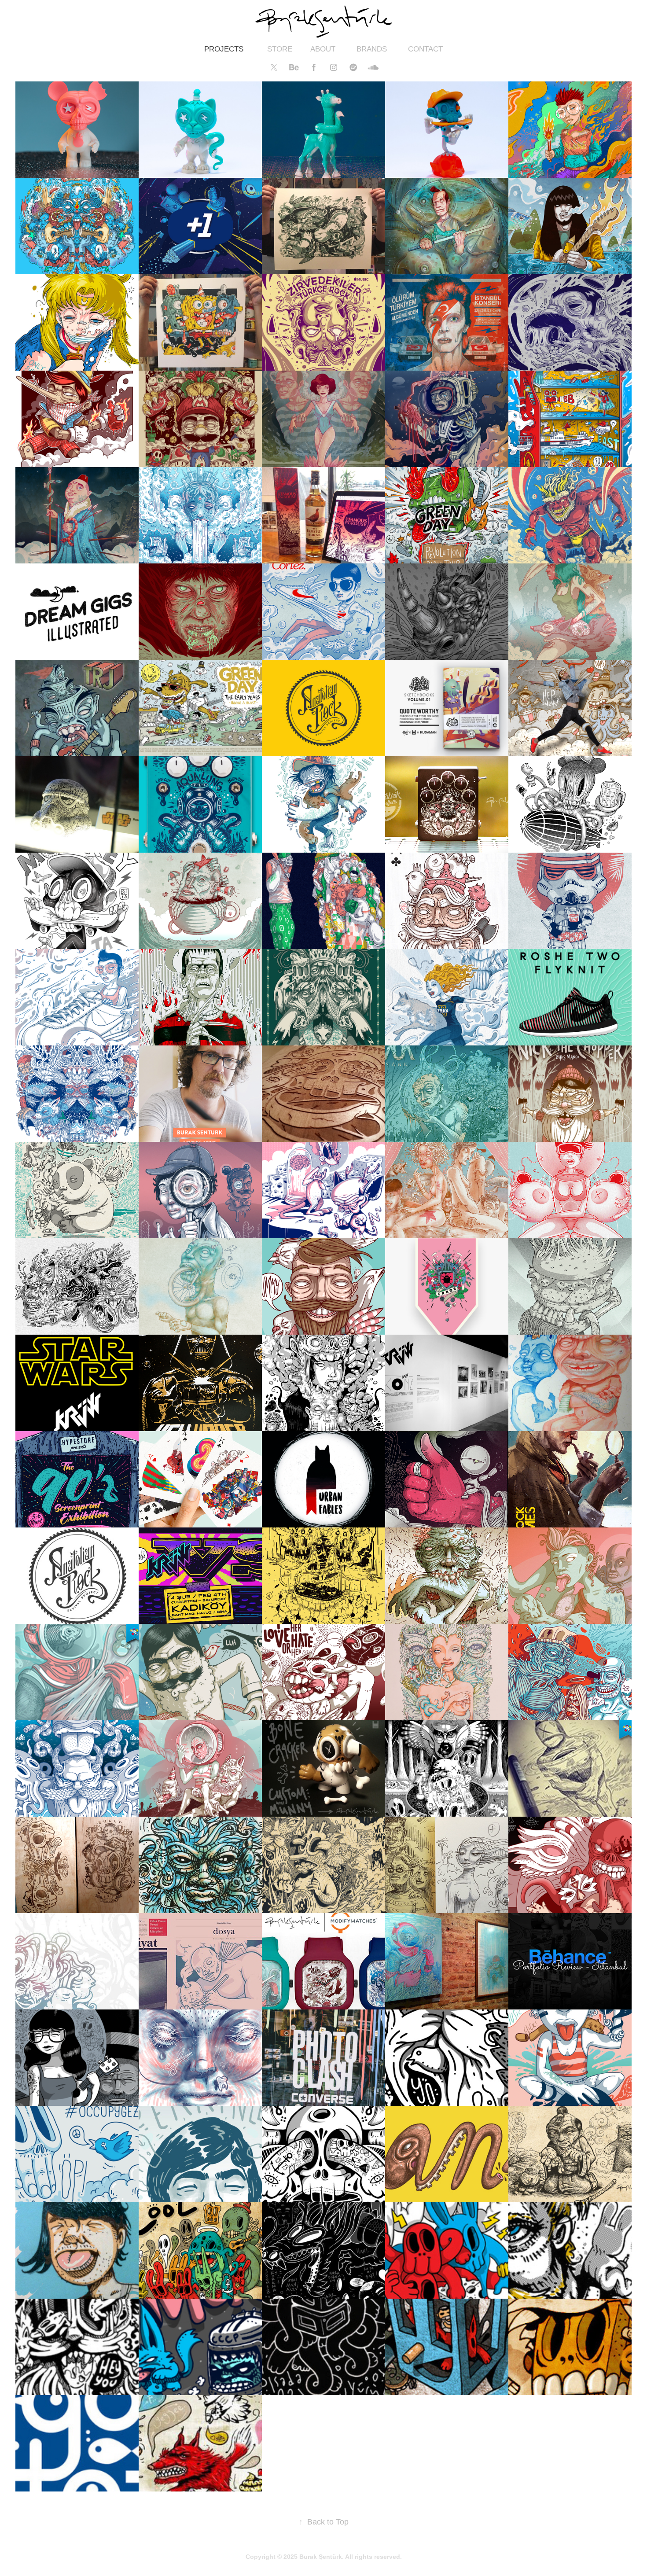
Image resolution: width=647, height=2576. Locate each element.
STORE (280, 49)
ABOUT (323, 49)
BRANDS (372, 49)
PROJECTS (224, 49)
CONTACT (425, 49)
